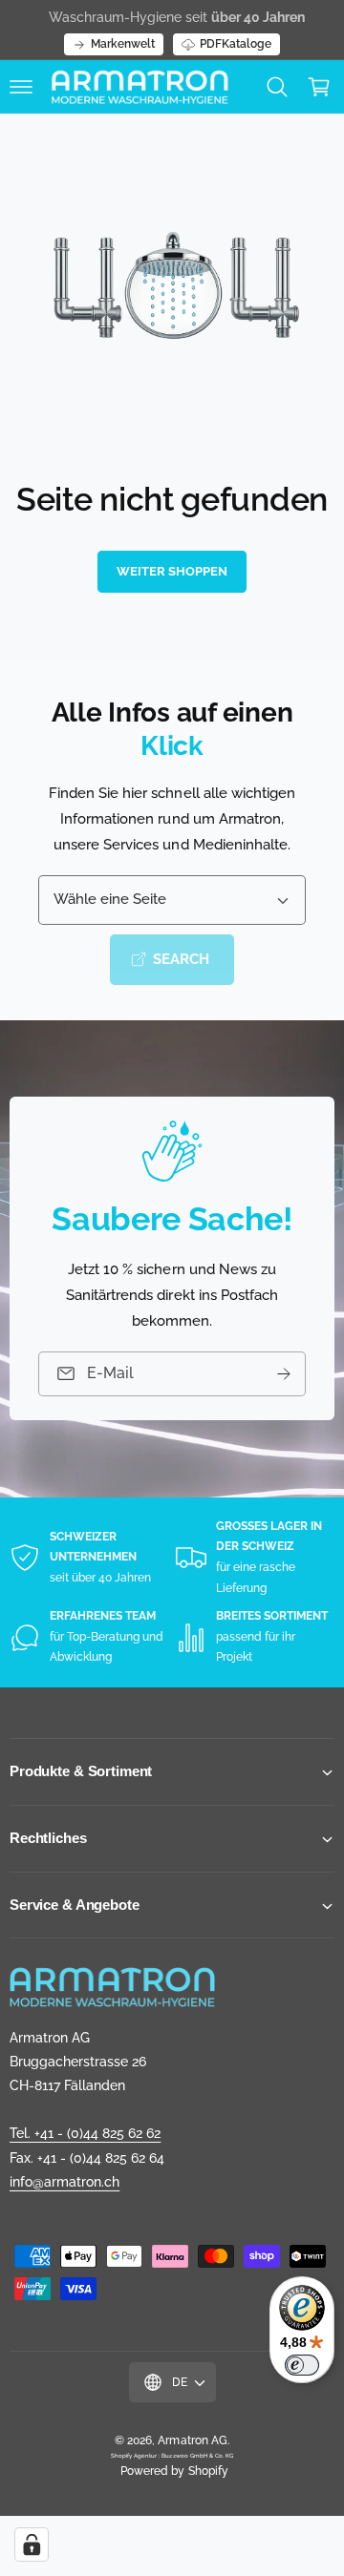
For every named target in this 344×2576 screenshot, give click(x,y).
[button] (21, 87)
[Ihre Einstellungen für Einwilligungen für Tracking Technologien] (32, 2545)
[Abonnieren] (284, 1374)
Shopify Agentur (135, 2455)
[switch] (302, 2365)
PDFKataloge (236, 44)
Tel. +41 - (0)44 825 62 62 (85, 2133)
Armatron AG (192, 2440)
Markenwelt (123, 44)
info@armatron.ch (64, 2182)
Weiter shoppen (172, 571)
